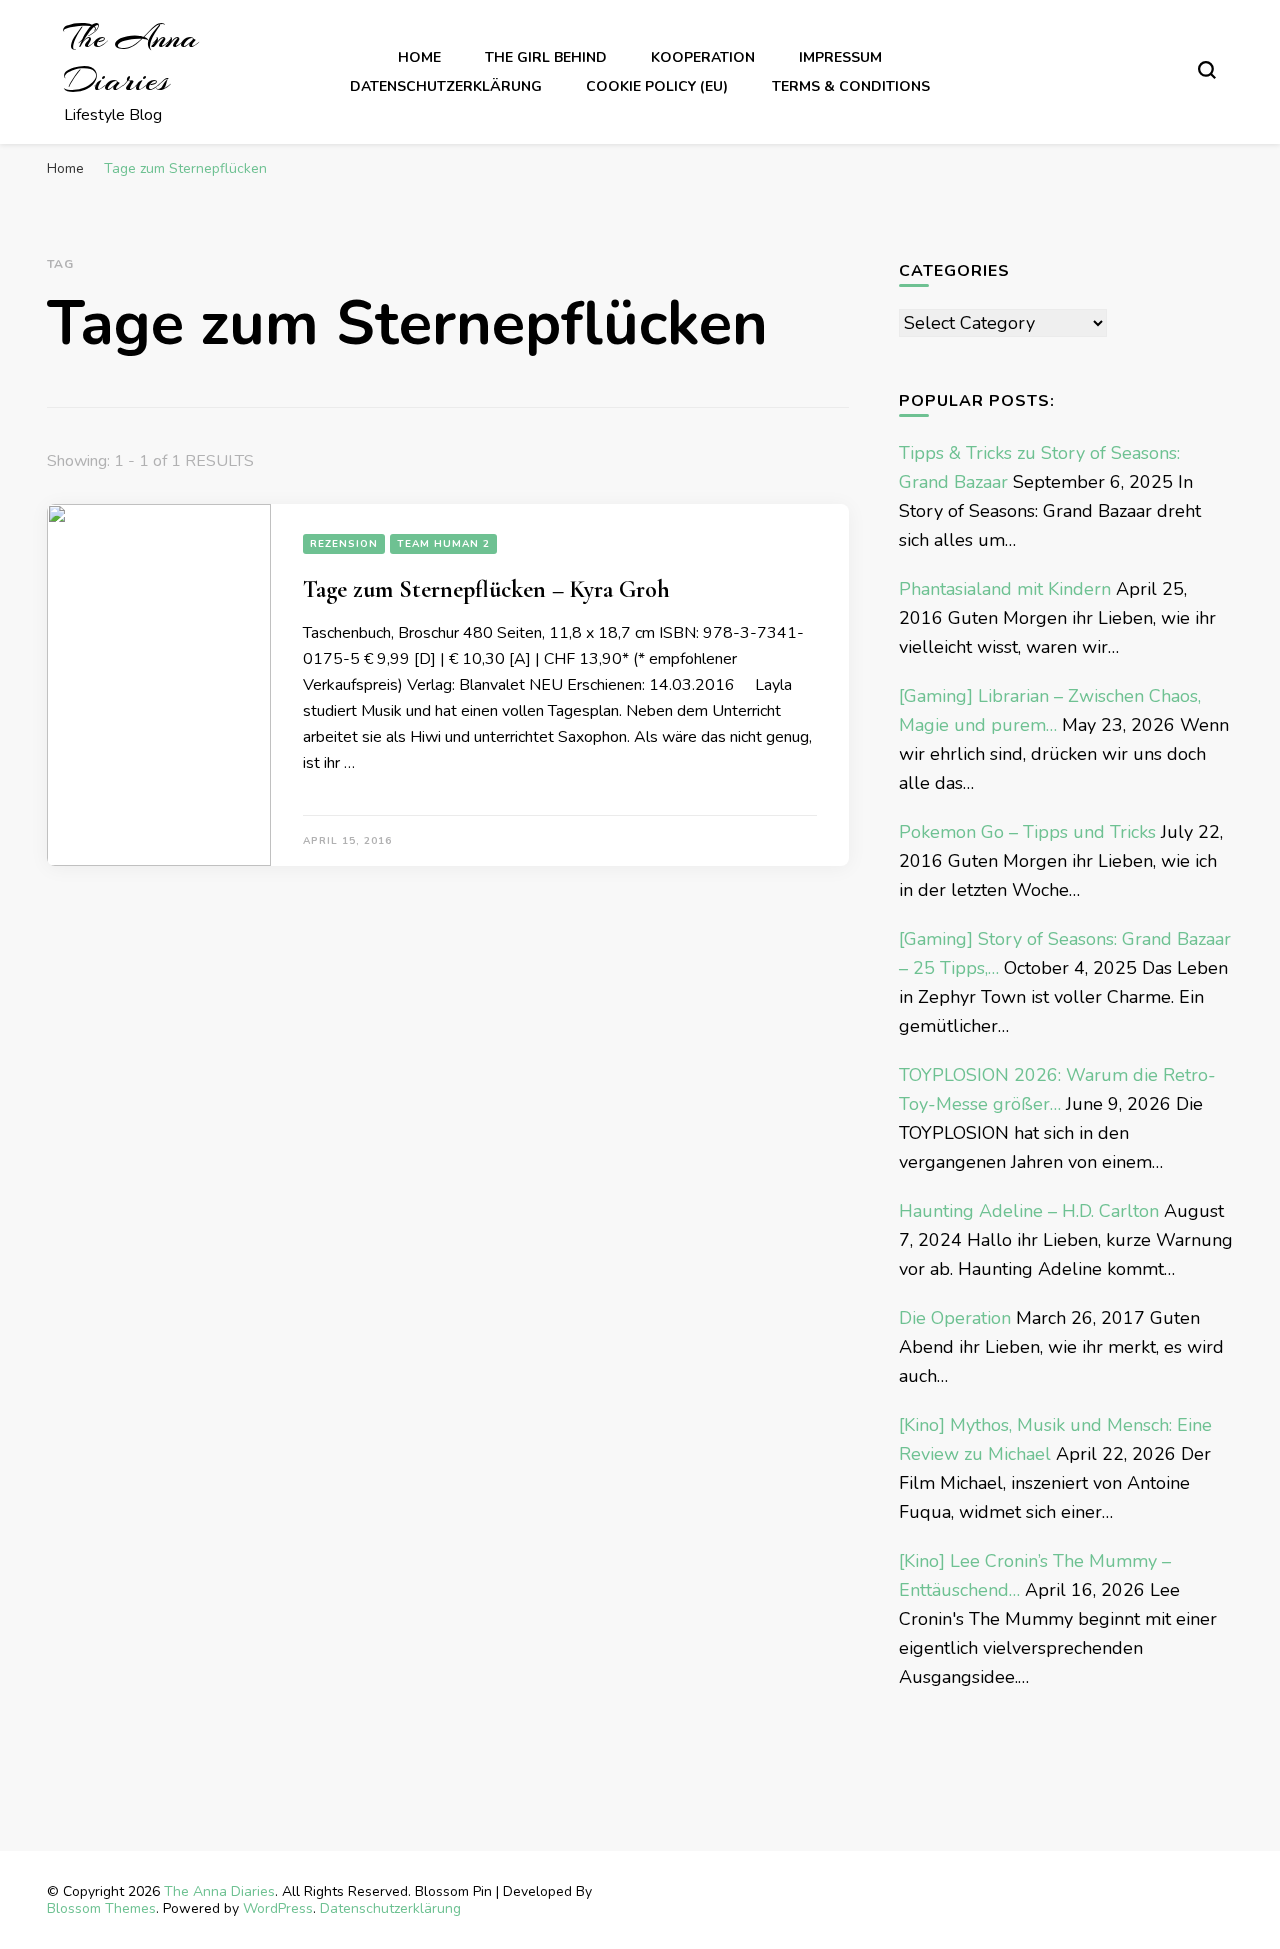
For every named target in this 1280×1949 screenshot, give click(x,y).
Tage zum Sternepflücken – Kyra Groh (486, 589)
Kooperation (703, 57)
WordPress (278, 1908)
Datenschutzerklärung (446, 86)
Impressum (840, 57)
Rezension (344, 544)
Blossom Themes (101, 1908)
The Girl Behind (546, 57)
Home (419, 57)
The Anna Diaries (131, 59)
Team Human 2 (443, 544)
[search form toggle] (1207, 70)
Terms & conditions (851, 86)
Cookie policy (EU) (657, 86)
